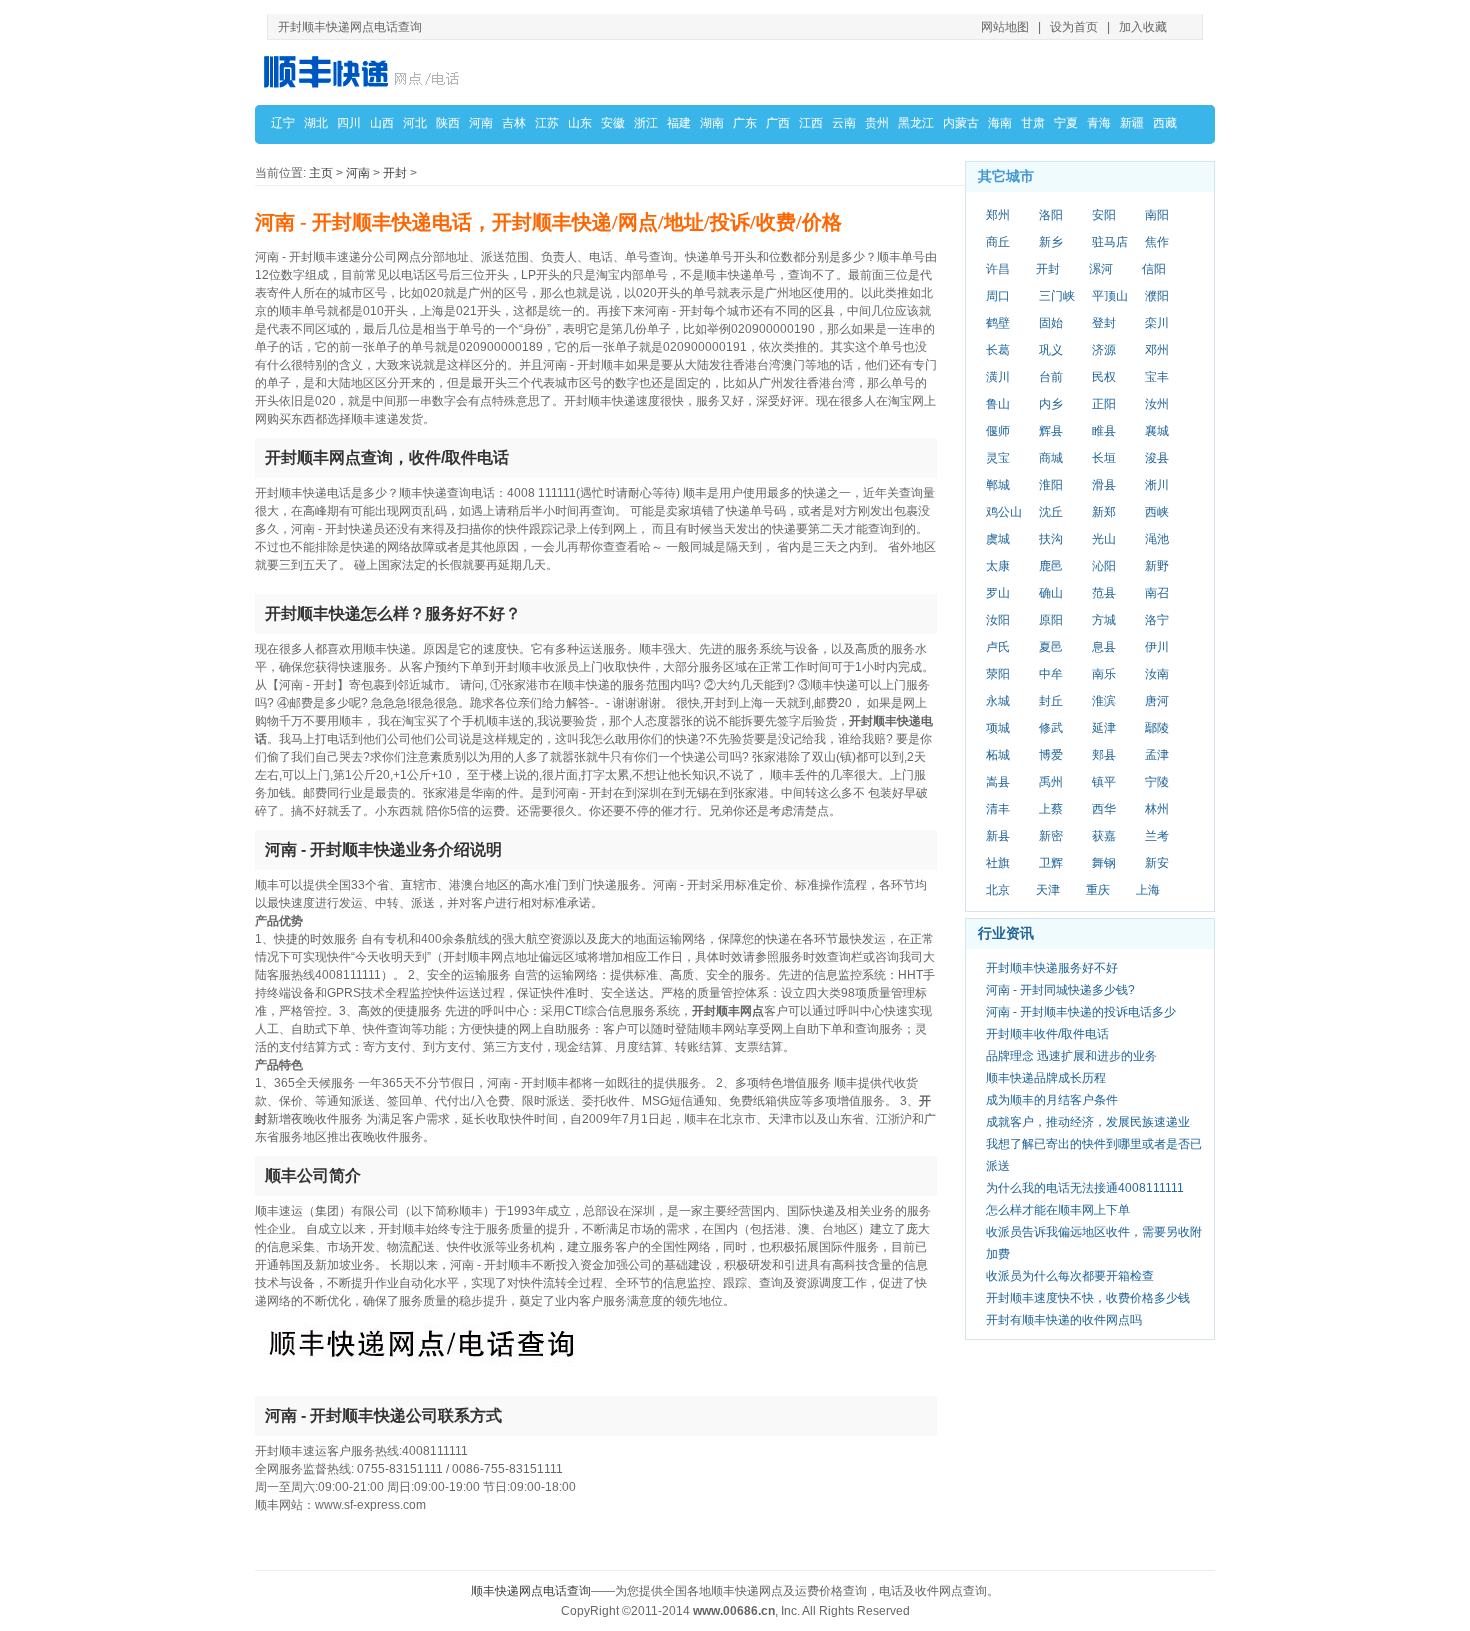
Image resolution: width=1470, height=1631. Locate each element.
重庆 (1098, 890)
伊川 (1157, 647)
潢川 (998, 377)
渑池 (1157, 539)
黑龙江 (916, 123)
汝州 (1157, 404)
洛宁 (1157, 620)
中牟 (1051, 674)
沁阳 (1104, 566)
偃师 (998, 431)
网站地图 (1005, 27)
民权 (1104, 377)
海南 (1000, 123)
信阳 (1154, 269)
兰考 (1157, 836)
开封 (395, 173)
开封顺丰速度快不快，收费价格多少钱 (1088, 1298)
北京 (998, 890)
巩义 (1051, 350)
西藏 (1165, 123)
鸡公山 (1004, 512)
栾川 (1157, 323)
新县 (998, 836)
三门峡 (1057, 296)
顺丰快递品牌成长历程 (1046, 1078)
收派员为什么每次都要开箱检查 (1070, 1276)
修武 (1051, 728)
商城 (1051, 458)
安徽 (613, 123)
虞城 (998, 539)
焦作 (1157, 242)
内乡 (1051, 404)
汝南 (1157, 674)
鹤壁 (998, 323)
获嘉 (1104, 836)
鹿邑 (1051, 566)
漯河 (1101, 269)
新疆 (1132, 123)
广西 (778, 123)
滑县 (1104, 485)
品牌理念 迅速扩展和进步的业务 (1071, 1056)
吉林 (514, 123)
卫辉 (1051, 863)
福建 (679, 123)
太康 (998, 566)
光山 (1104, 539)
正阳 (1104, 404)
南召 (1157, 593)
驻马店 (1110, 242)
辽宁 (283, 123)
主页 (321, 173)
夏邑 (1051, 647)
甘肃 (1033, 123)
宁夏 (1066, 123)
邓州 (1157, 350)
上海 (1148, 890)
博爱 (1051, 755)
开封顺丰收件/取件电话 (1047, 1034)
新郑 (1104, 512)
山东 (580, 123)
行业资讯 (1006, 933)
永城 (998, 701)
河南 (481, 123)
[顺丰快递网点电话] (365, 71)
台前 (1051, 377)
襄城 (1157, 431)
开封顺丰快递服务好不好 (1052, 968)
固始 (1051, 323)
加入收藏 (1143, 27)
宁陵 (1157, 782)
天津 (1048, 890)
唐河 (1157, 701)
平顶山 (1110, 296)
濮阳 (1157, 296)
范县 (1104, 593)
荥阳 (998, 674)
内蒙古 (961, 123)
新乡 (1051, 242)
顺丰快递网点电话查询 (531, 1591)
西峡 (1157, 512)
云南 (844, 123)
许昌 (998, 269)
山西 (382, 123)
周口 (998, 296)
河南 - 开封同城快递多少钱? (1060, 990)
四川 (349, 123)
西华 (1104, 809)
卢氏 (998, 647)
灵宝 (998, 458)
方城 (1104, 620)
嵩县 (998, 782)
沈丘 (1051, 512)
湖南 (712, 123)
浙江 (646, 123)
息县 (1104, 647)
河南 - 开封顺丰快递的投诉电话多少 (1081, 1012)
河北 (415, 123)
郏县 (1104, 755)
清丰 (998, 809)
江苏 (547, 123)
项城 (998, 728)
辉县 (1051, 431)
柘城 (998, 755)
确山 (1051, 593)
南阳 (1157, 215)
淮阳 (1051, 485)
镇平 (1104, 782)
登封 (1104, 323)
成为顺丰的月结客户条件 (1052, 1100)
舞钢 (1104, 863)
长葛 (998, 350)
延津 (1104, 728)
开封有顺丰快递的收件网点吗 (1064, 1320)
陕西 (448, 123)
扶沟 (1051, 539)
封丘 (1051, 701)
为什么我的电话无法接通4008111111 (1085, 1188)
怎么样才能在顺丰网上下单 (1058, 1210)
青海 (1099, 123)
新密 (1051, 836)
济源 (1104, 350)
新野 (1157, 566)
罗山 (998, 593)
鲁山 (998, 404)
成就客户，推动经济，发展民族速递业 (1088, 1122)
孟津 (1157, 755)
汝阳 (998, 620)
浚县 (1157, 458)
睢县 (1104, 431)
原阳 (1051, 620)
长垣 (1104, 458)
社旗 (998, 863)
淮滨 (1104, 701)
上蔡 (1051, 809)
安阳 (1104, 215)
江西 (811, 123)
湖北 (316, 123)
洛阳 (1051, 215)
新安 (1157, 863)
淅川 (1157, 485)
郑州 (998, 215)
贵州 (877, 123)
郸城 (998, 485)
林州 (1157, 809)
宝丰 (1157, 377)
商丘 (998, 242)
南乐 (1104, 674)
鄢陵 (1157, 728)
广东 (745, 123)
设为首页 (1074, 27)
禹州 (1051, 782)
